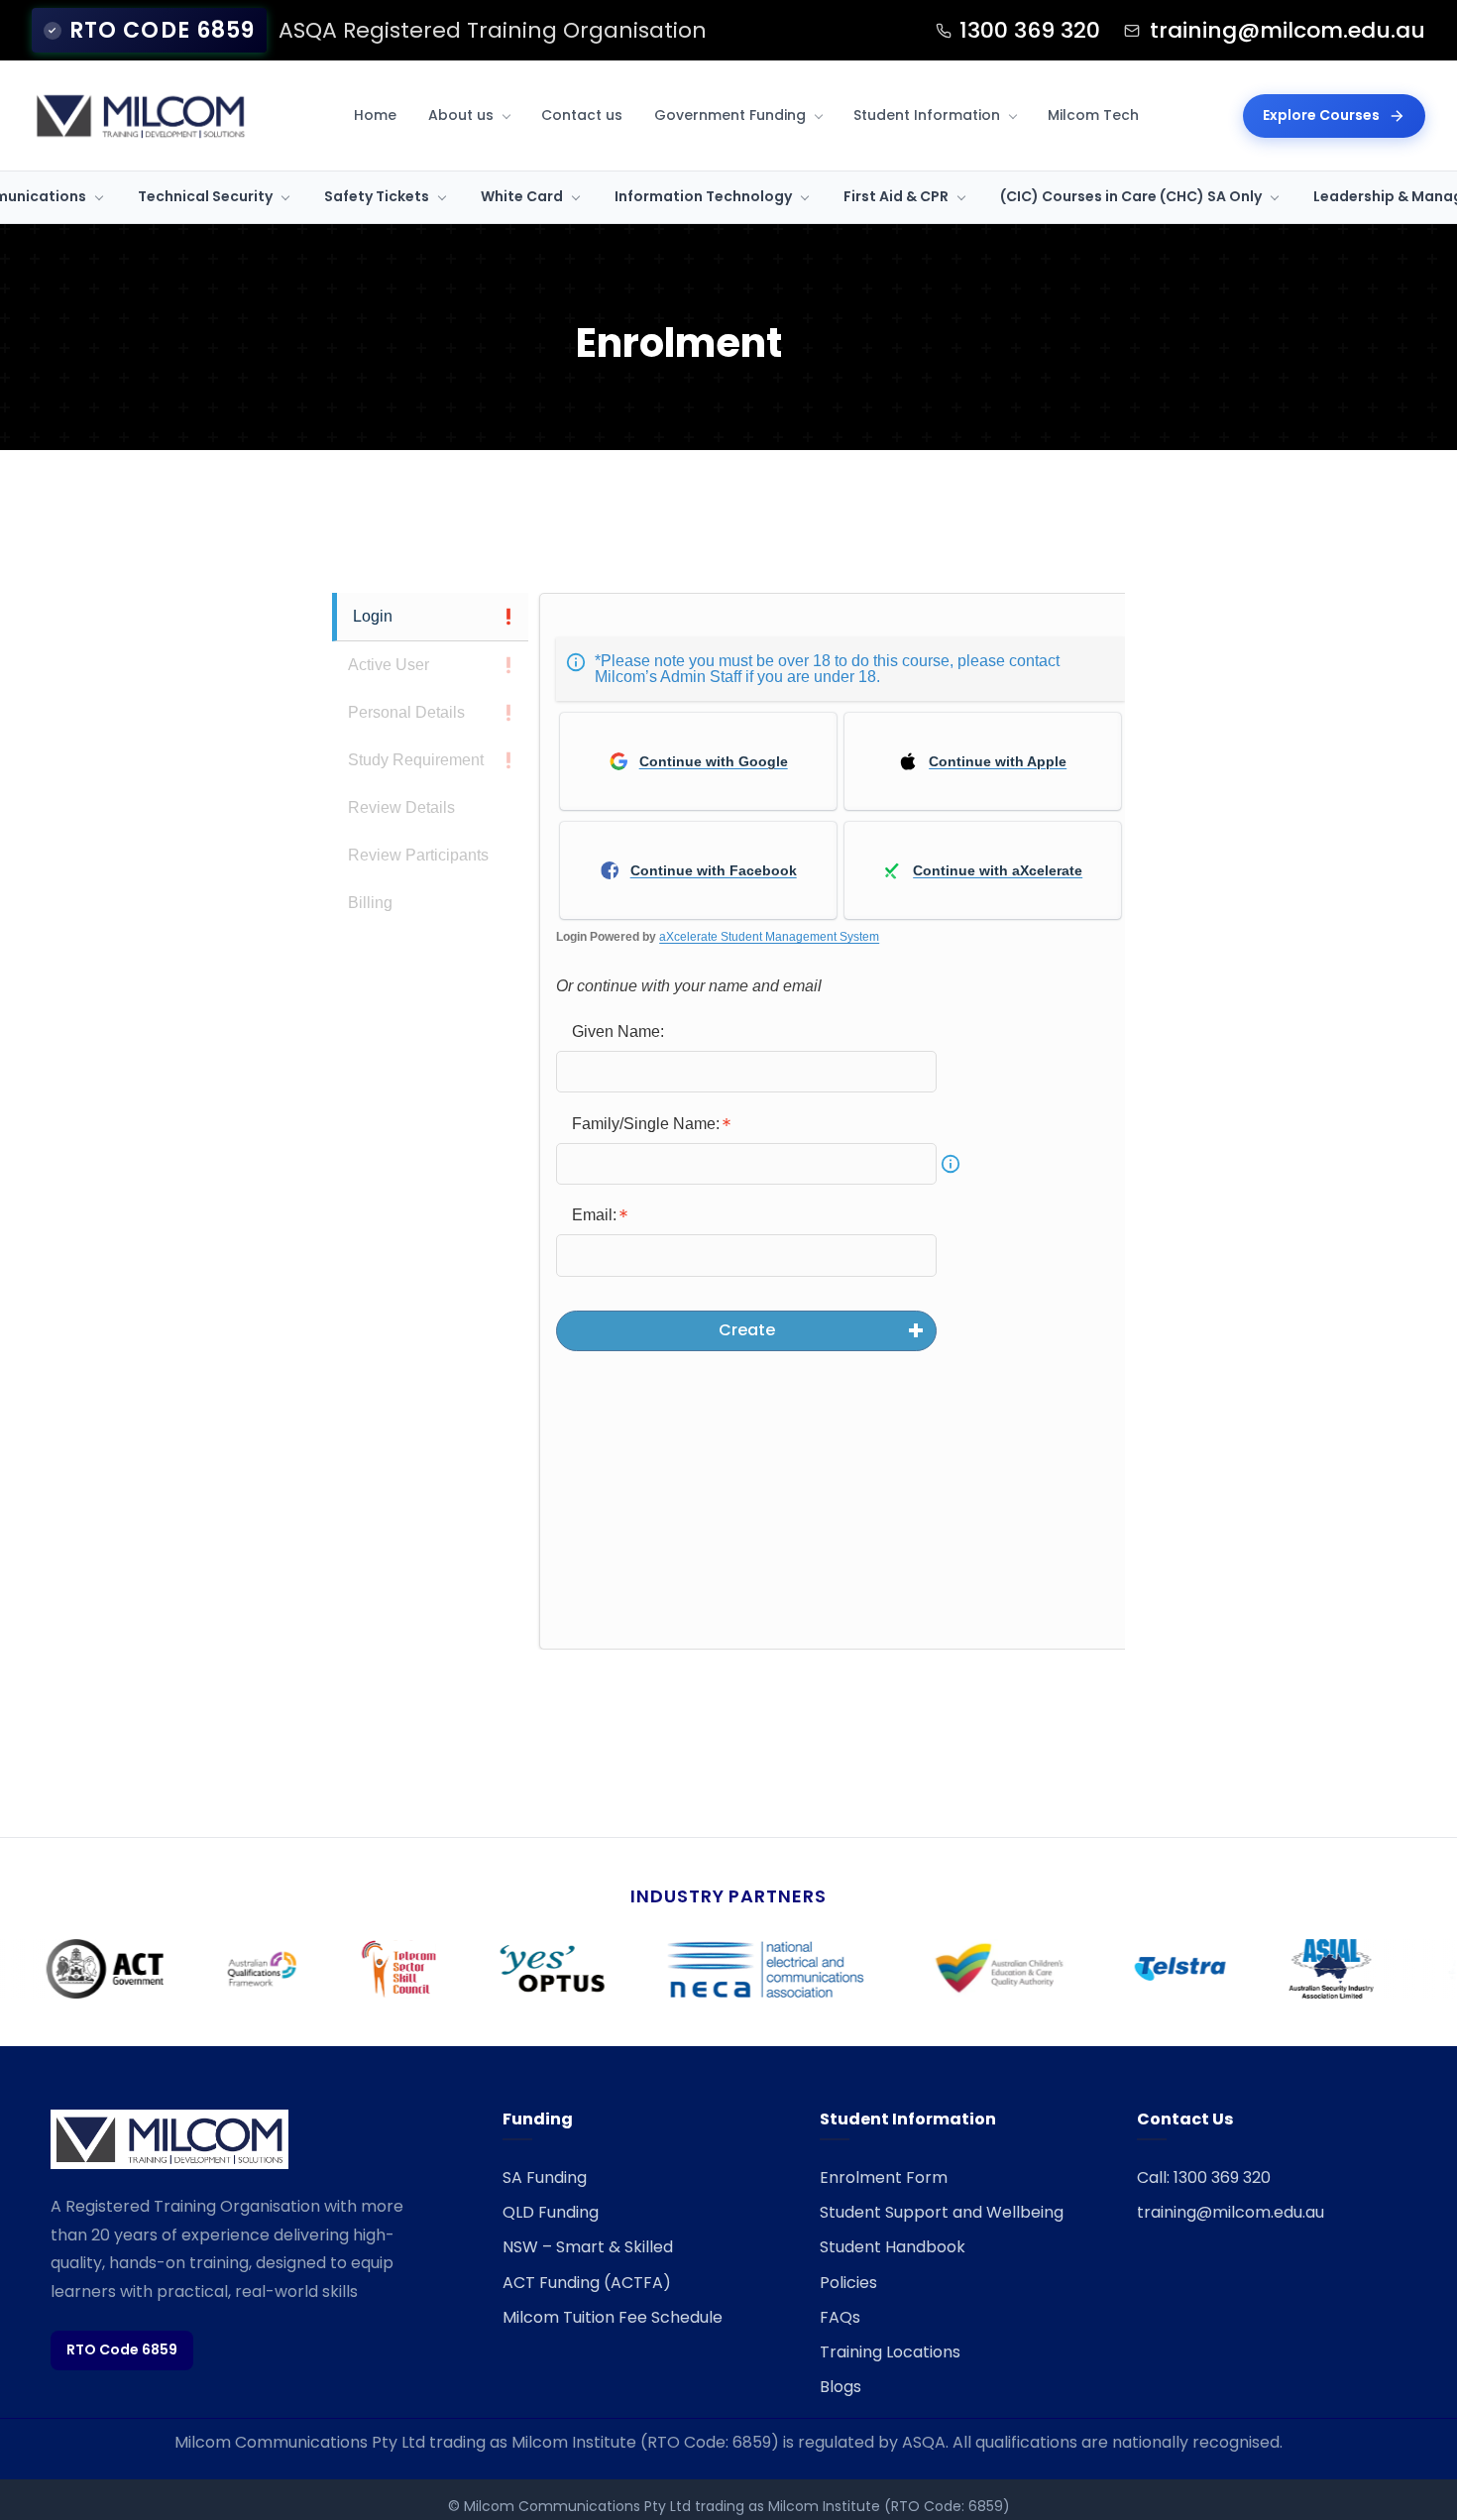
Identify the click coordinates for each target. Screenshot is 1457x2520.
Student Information (927, 115)
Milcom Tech (1093, 115)
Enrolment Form (884, 2177)
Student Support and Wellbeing (942, 2212)
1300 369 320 (1030, 30)
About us (461, 115)
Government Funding (730, 115)
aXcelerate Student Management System (769, 937)
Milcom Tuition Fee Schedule (613, 2317)
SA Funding (545, 2177)
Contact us (582, 115)
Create (747, 1330)
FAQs (840, 2317)
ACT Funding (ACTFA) (587, 2283)
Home (375, 115)
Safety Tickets (377, 196)
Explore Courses (1321, 115)
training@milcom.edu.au (1288, 30)
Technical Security (205, 196)
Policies (848, 2283)
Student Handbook (893, 2247)
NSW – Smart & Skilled (588, 2247)
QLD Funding (551, 2212)
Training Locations (890, 2352)
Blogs (841, 2387)
